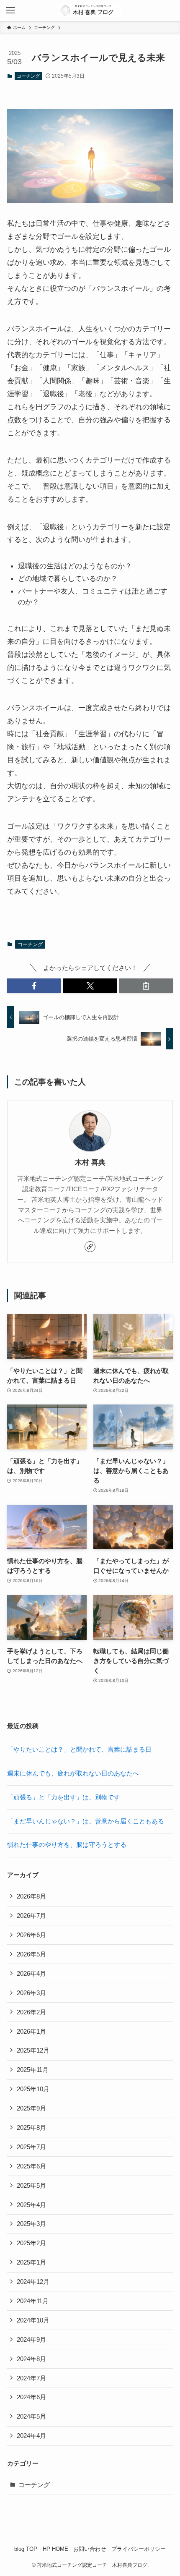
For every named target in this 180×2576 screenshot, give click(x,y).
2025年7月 (31, 2147)
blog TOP (26, 2549)
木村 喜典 (90, 1162)
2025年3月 (31, 2224)
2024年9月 (31, 2339)
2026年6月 (31, 1935)
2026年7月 (31, 1916)
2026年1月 (31, 2031)
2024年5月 (31, 2416)
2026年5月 (31, 1954)
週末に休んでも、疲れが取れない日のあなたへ (73, 1773)
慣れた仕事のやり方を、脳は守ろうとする (67, 1845)
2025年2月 (31, 2243)
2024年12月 (33, 2282)
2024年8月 (31, 2359)
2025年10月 (33, 2089)
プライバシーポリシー (139, 2549)
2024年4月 (31, 2436)
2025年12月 (33, 2050)
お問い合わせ (90, 2549)
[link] (90, 1247)
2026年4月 (31, 1973)
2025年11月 (33, 2070)
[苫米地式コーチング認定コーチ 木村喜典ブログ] (90, 10)
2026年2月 (31, 2012)
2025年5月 (31, 2185)
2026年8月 (31, 1896)
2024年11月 (33, 2301)
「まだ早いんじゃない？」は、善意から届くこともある (86, 1821)
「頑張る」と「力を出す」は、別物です (64, 1797)
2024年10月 (33, 2320)
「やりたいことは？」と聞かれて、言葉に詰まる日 (79, 1749)
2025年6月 (31, 2166)
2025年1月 (31, 2262)
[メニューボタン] (10, 10)
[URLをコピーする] (146, 986)
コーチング (28, 76)
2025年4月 (31, 2205)
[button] (34, 986)
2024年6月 (31, 2397)
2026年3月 (31, 1993)
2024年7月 (31, 2378)
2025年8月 (31, 2127)
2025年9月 (31, 2108)
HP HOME (55, 2549)
